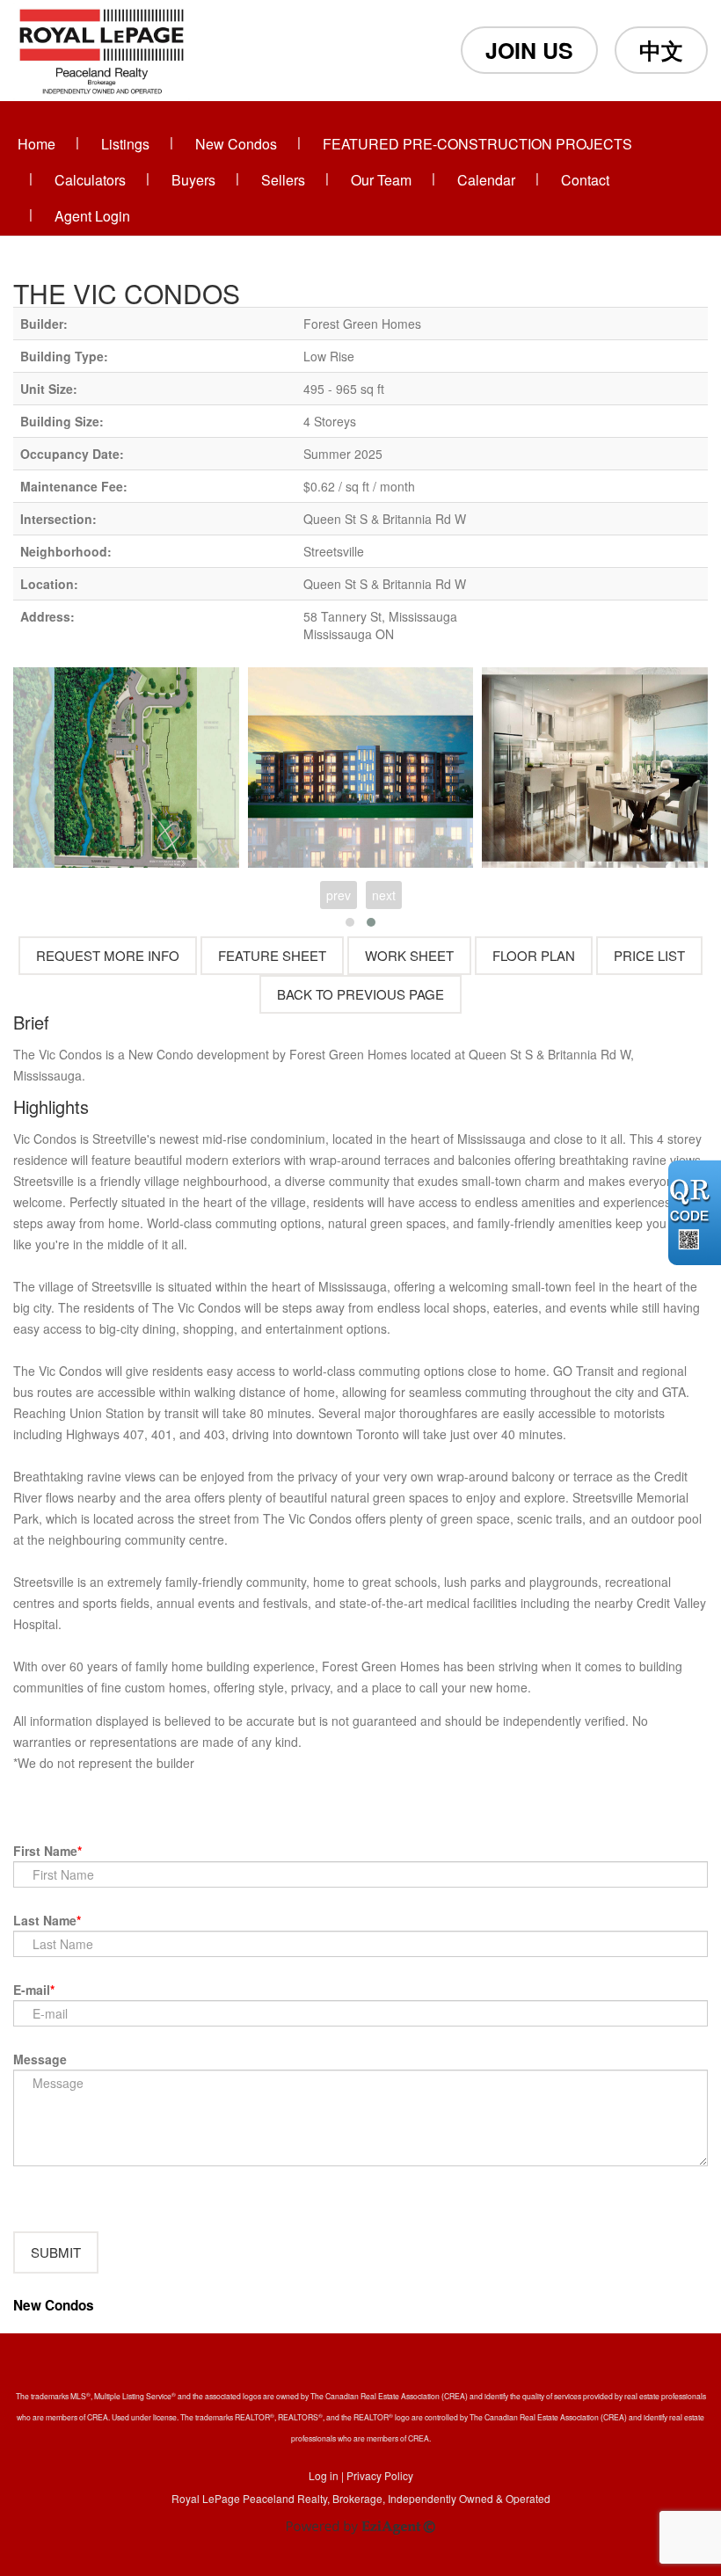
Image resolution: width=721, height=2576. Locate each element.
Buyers (193, 180)
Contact (585, 180)
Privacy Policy (380, 2475)
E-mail (32, 1990)
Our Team (381, 180)
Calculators (90, 180)
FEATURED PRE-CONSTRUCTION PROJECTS (477, 144)
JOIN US (529, 50)
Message (40, 2059)
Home (36, 144)
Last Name (45, 1920)
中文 (661, 50)
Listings (125, 144)
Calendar (486, 180)
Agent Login (92, 216)
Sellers (283, 180)
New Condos (236, 144)
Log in (324, 2475)
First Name (45, 1851)
